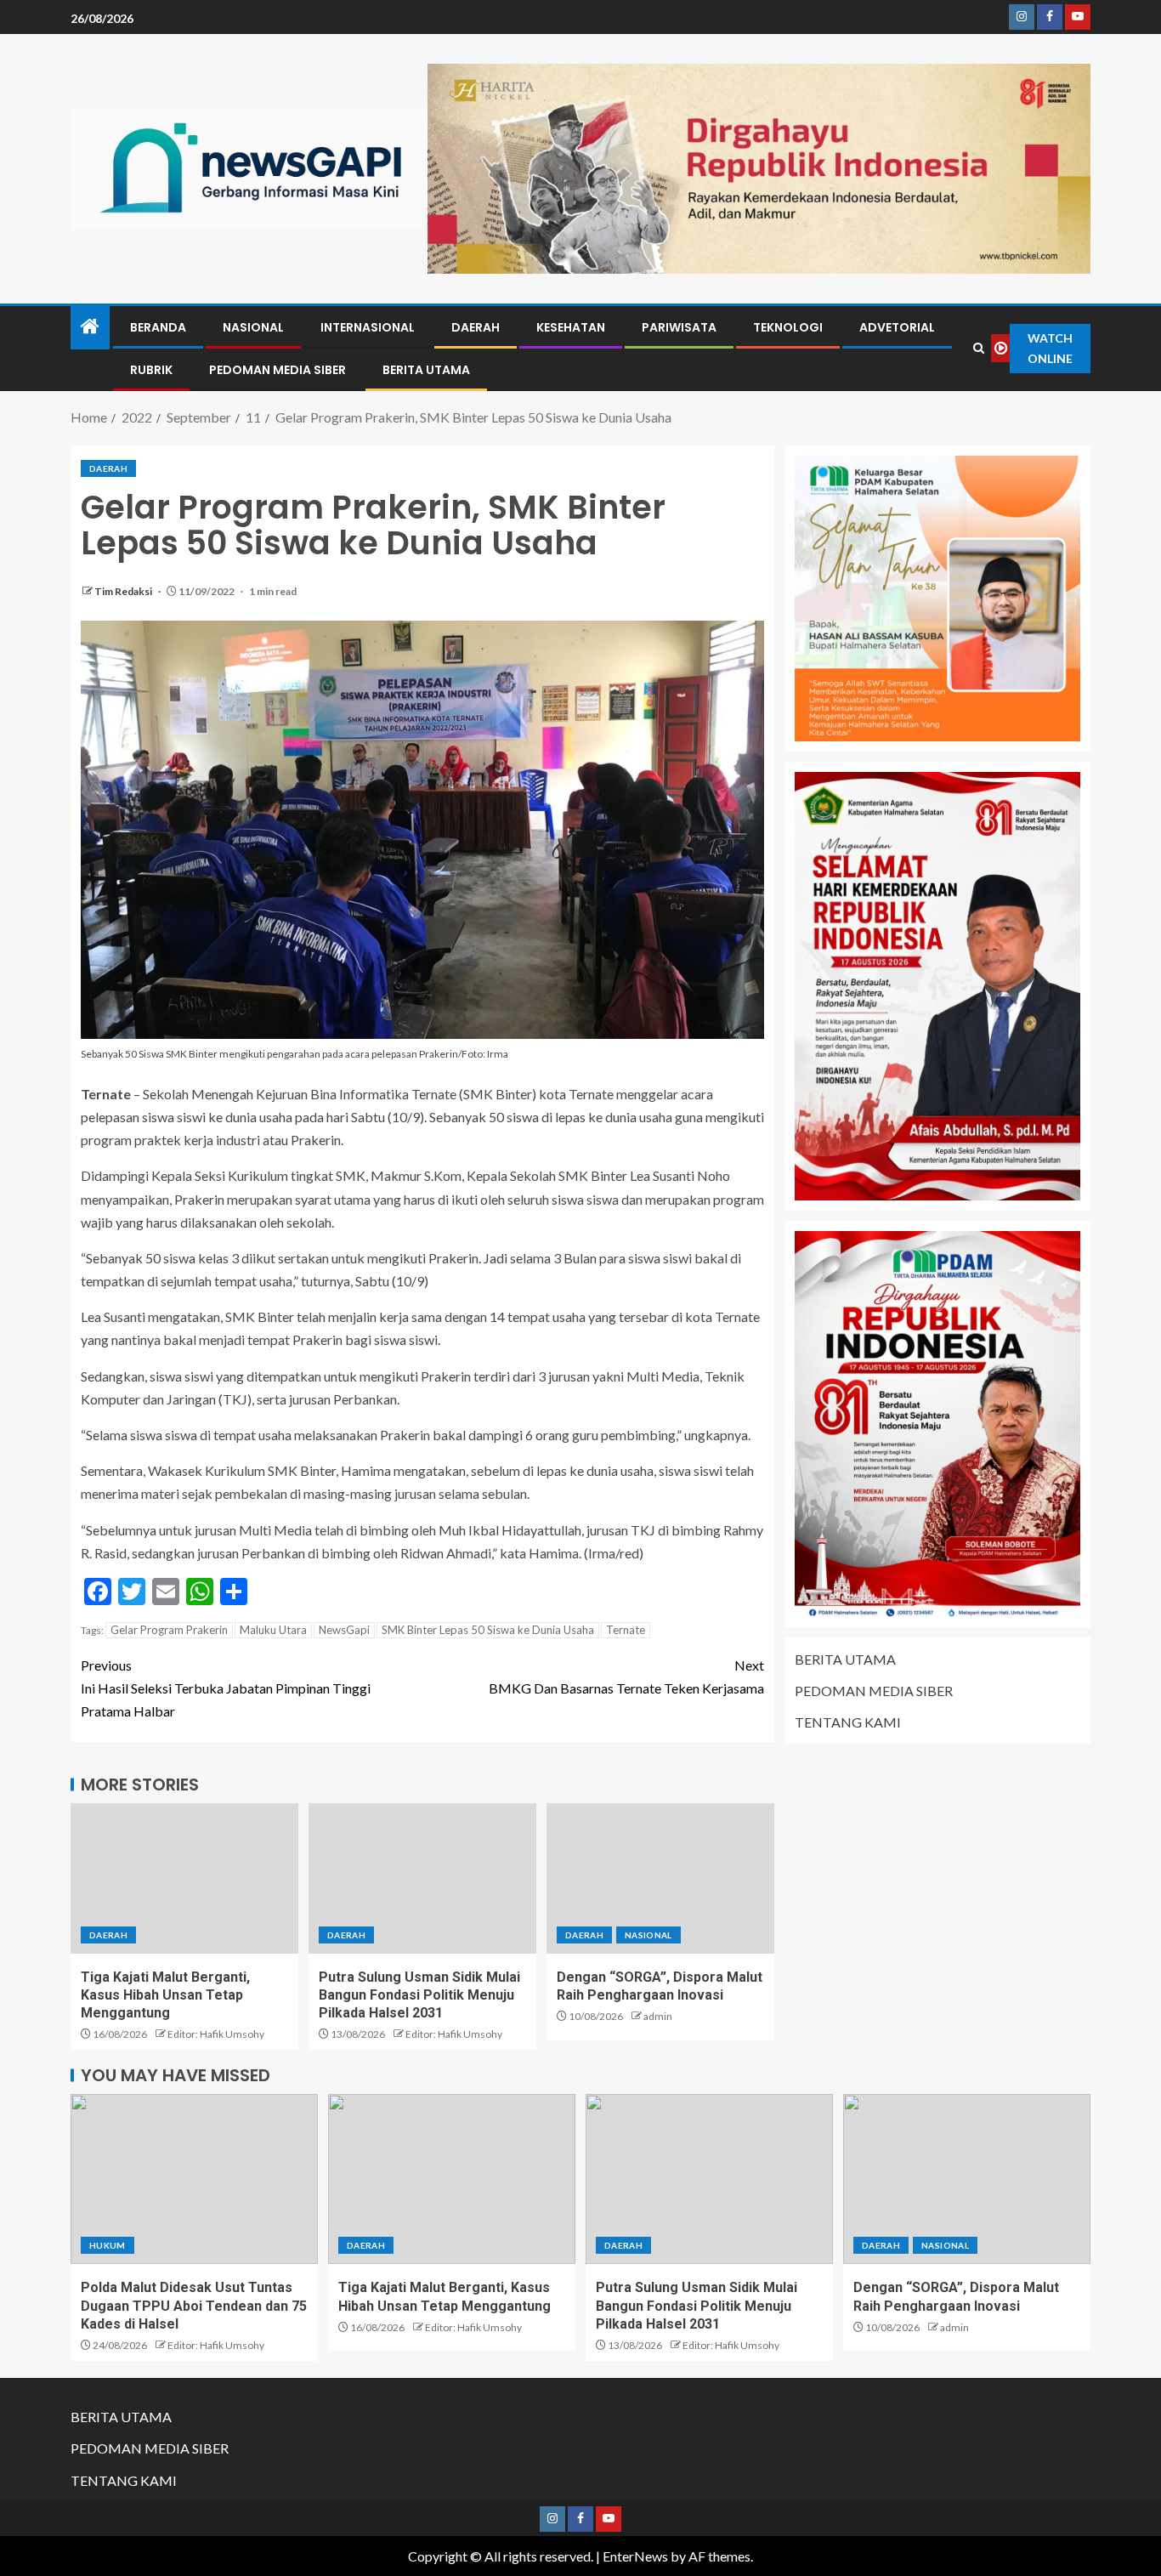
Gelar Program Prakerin (169, 1630)
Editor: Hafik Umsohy (216, 2034)
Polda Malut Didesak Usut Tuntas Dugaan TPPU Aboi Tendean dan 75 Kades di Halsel (194, 2306)
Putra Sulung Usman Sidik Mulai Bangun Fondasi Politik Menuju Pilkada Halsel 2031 (419, 1995)
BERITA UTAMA (426, 370)
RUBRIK (151, 370)
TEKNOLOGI (788, 327)
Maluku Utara (273, 1630)
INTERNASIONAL (368, 327)
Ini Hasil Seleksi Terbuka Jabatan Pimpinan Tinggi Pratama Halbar (226, 1688)
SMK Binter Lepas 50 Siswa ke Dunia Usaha (488, 1630)
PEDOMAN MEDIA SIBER (278, 370)
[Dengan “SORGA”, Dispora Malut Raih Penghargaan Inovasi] (660, 1878)
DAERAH (476, 327)
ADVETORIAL (897, 327)
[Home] (90, 327)
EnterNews (635, 2556)
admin (658, 2016)
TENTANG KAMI (848, 1722)
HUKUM (108, 2245)
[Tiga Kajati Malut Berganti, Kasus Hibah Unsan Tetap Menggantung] (184, 1878)
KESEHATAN (571, 327)
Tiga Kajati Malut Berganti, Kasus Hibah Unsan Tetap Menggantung (165, 1995)
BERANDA (158, 327)
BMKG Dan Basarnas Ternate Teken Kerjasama (626, 1677)
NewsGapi (344, 1630)
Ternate (626, 1630)
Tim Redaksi (124, 591)
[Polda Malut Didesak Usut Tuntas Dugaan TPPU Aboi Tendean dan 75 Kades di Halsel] (194, 2179)
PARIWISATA (679, 327)
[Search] (979, 348)
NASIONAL (253, 327)
